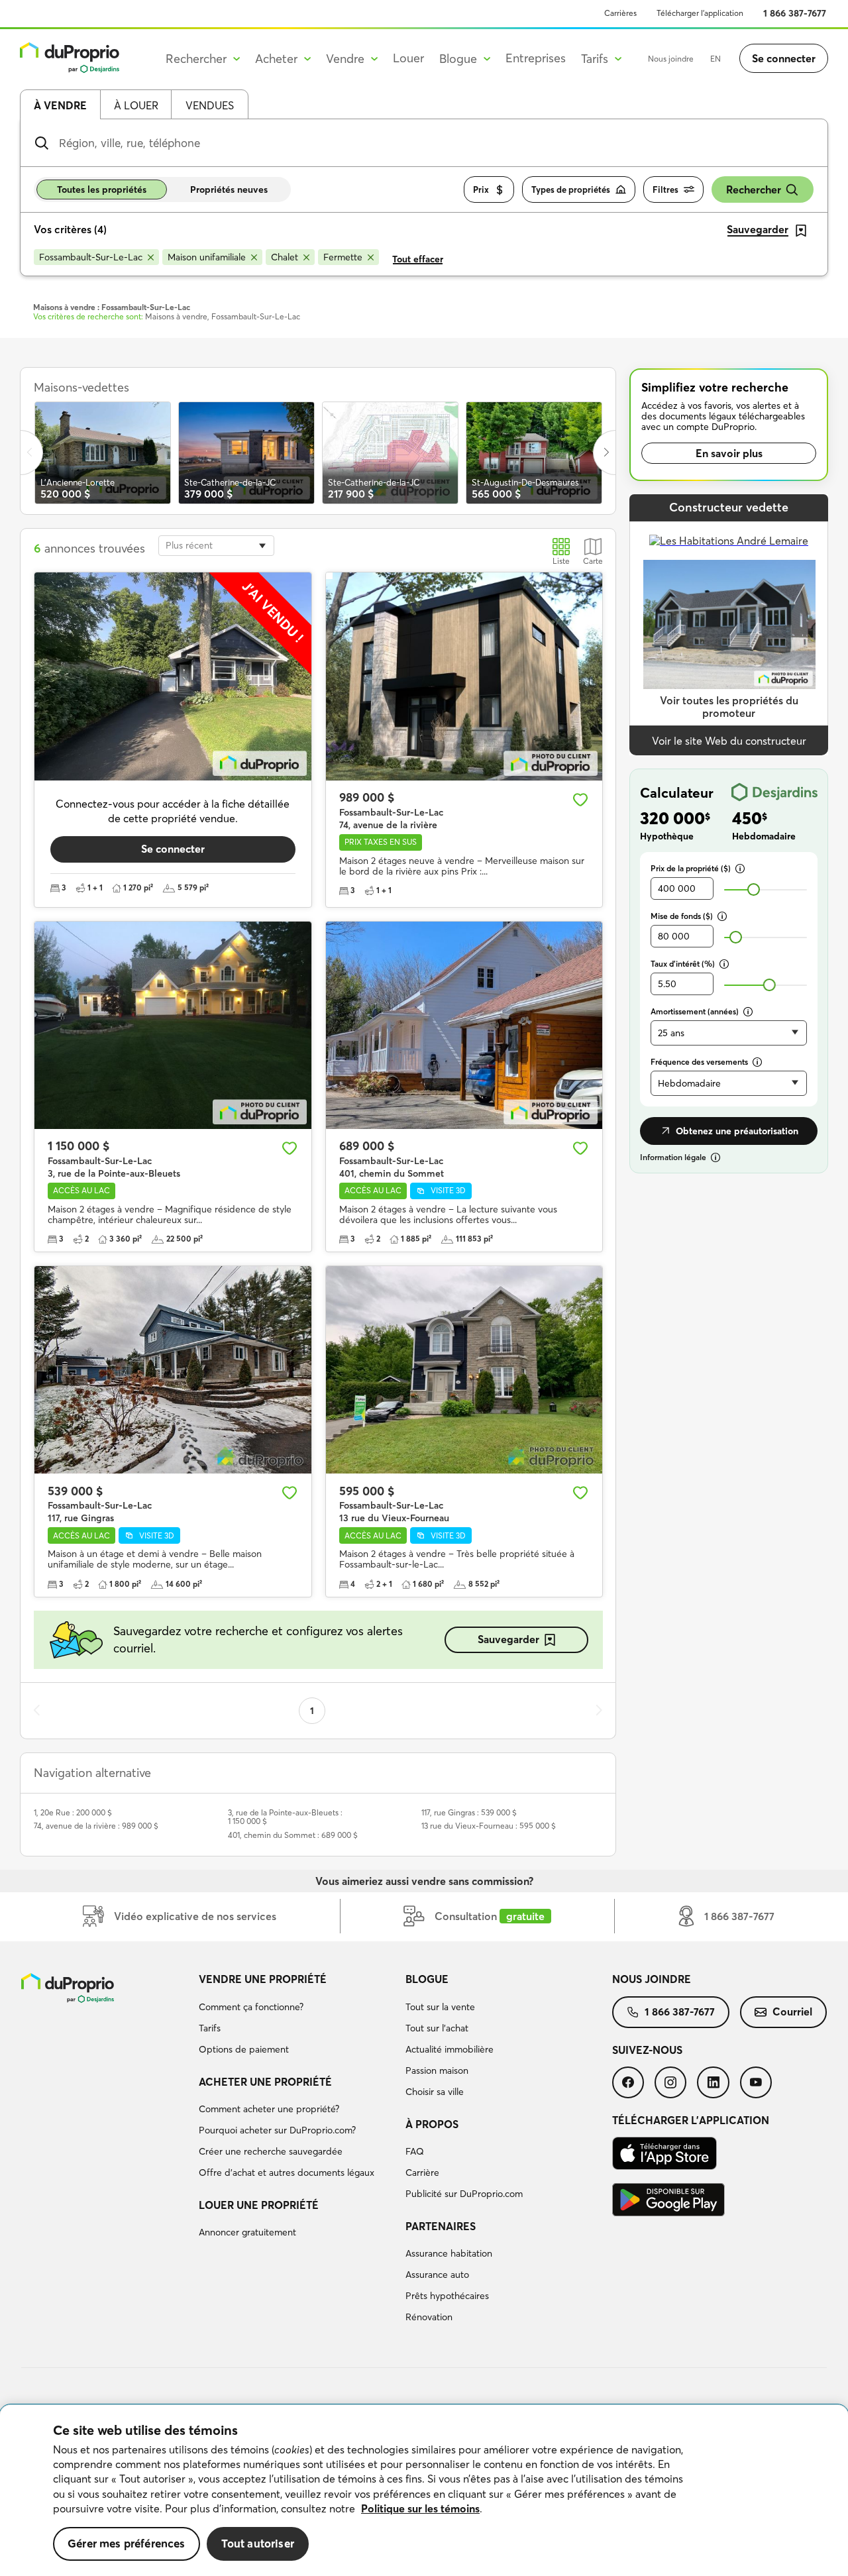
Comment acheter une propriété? (269, 2109)
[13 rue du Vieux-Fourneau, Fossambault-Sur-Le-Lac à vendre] (464, 1370)
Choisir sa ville (435, 2092)
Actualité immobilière (450, 2049)
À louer (136, 105)
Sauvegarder (508, 1639)
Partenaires (441, 2226)
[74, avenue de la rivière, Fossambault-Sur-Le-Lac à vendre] (464, 676)
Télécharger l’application (700, 13)
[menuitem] (297, 2016)
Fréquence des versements (699, 1062)
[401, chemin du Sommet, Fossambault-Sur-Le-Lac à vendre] (464, 1025)
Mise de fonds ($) (682, 916)
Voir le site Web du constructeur (729, 741)
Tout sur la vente (440, 2007)
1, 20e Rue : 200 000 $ (73, 1812)
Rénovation (429, 2317)
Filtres (665, 189)
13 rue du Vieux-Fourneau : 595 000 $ (489, 1826)
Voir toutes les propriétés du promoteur (729, 707)
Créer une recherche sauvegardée (271, 2151)
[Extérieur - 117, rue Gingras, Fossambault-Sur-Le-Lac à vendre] (173, 1370)
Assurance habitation (449, 2253)
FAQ (415, 2151)
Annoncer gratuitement (247, 2232)
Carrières (620, 13)
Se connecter (784, 58)
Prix (481, 189)
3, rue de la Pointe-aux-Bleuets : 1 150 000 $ (285, 1817)
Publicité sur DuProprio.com (464, 2194)
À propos (432, 2124)
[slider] (754, 889)
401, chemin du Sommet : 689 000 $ (293, 1835)
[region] (424, 2491)
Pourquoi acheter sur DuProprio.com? (277, 2130)
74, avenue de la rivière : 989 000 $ (96, 1826)
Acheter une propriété (265, 2082)
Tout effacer (418, 259)
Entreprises (536, 58)
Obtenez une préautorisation (737, 1131)
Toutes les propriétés (102, 189)
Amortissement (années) (695, 1011)
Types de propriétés (571, 189)
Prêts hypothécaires (447, 2296)
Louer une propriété (259, 2205)
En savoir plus (729, 453)
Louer (408, 58)
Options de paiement (244, 2049)
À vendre (60, 105)
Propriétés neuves (229, 189)
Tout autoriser (258, 2543)
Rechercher (754, 189)
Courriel (792, 2012)
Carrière (422, 2173)
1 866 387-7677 (795, 13)
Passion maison (437, 2070)
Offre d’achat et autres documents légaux (287, 2173)
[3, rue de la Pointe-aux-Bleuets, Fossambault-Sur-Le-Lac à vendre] (173, 1025)
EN (715, 59)
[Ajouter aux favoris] (580, 800)
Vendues (210, 105)
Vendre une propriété (263, 1979)
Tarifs (210, 2028)
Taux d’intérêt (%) (683, 964)
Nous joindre (671, 59)
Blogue (427, 1979)
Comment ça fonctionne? (251, 2007)
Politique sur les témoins (420, 2508)
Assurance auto (437, 2275)
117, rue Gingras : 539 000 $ (469, 1812)
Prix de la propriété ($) (691, 868)
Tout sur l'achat (437, 2028)
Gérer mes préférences (127, 2543)
